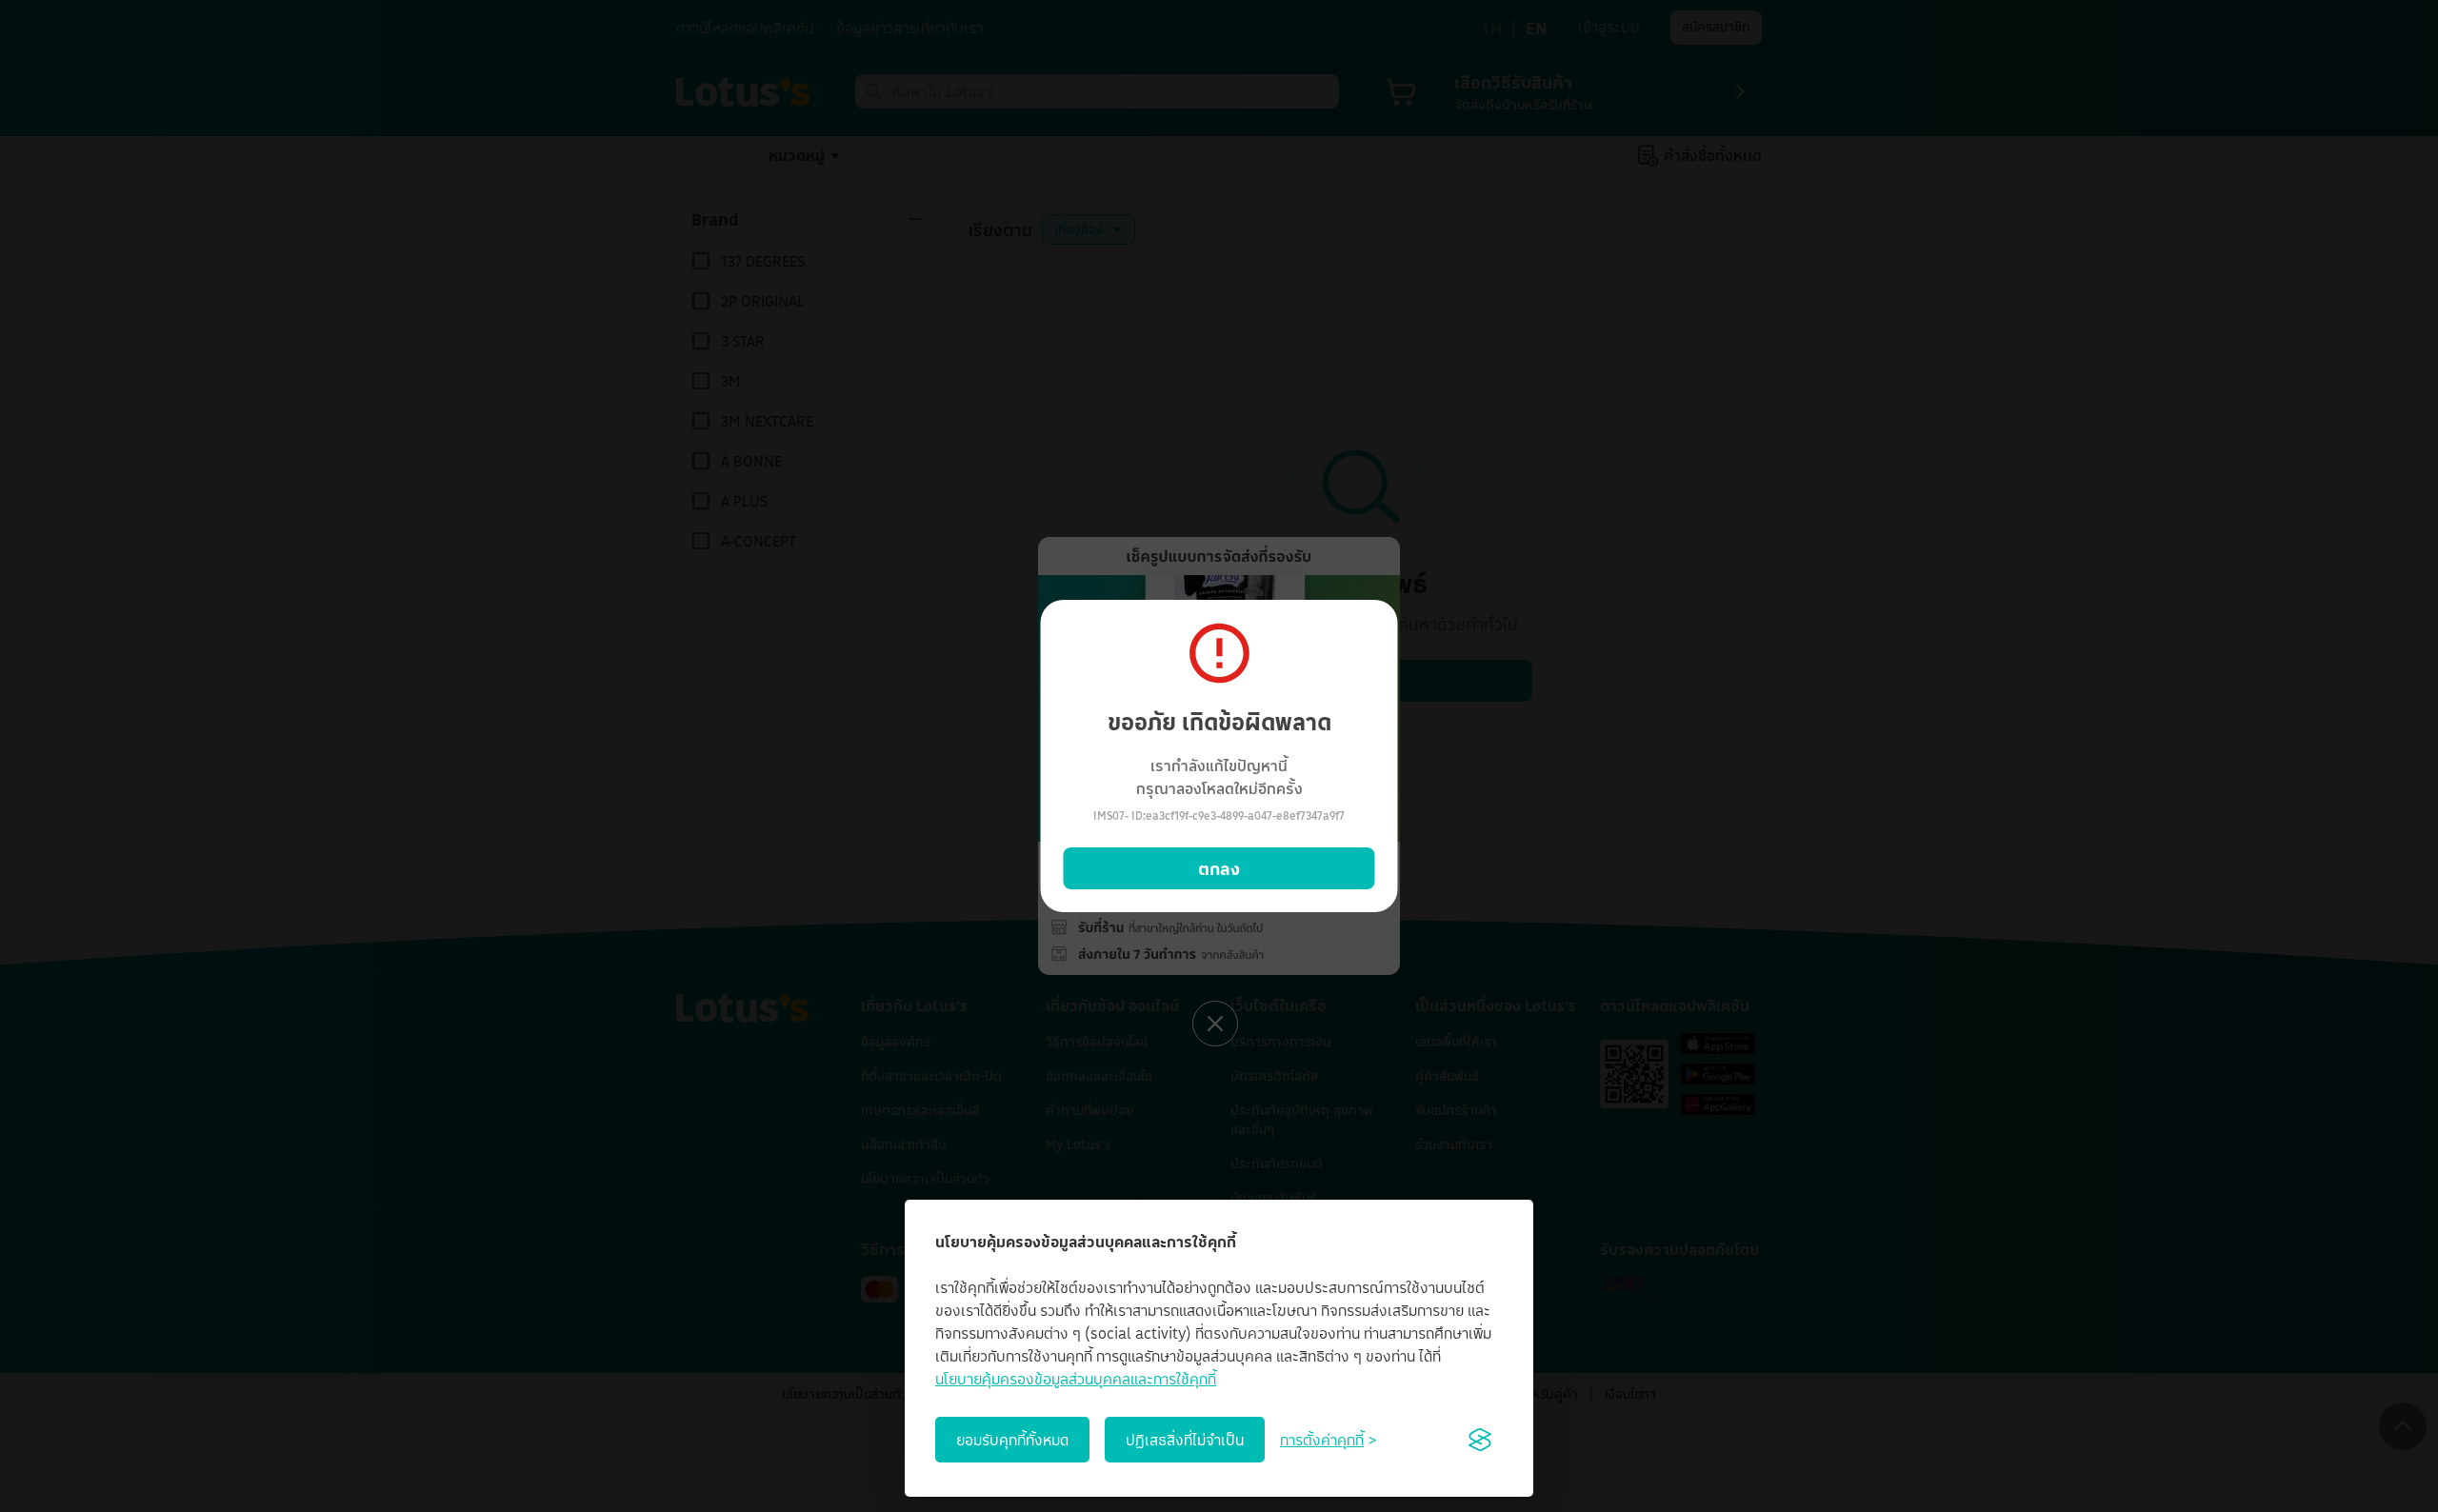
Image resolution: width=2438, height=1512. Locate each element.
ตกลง (1219, 868)
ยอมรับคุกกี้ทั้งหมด (1012, 1440)
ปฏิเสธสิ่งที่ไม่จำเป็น (1185, 1440)
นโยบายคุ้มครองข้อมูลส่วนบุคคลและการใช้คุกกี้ (1076, 1379)
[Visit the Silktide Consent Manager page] (1480, 1440)
